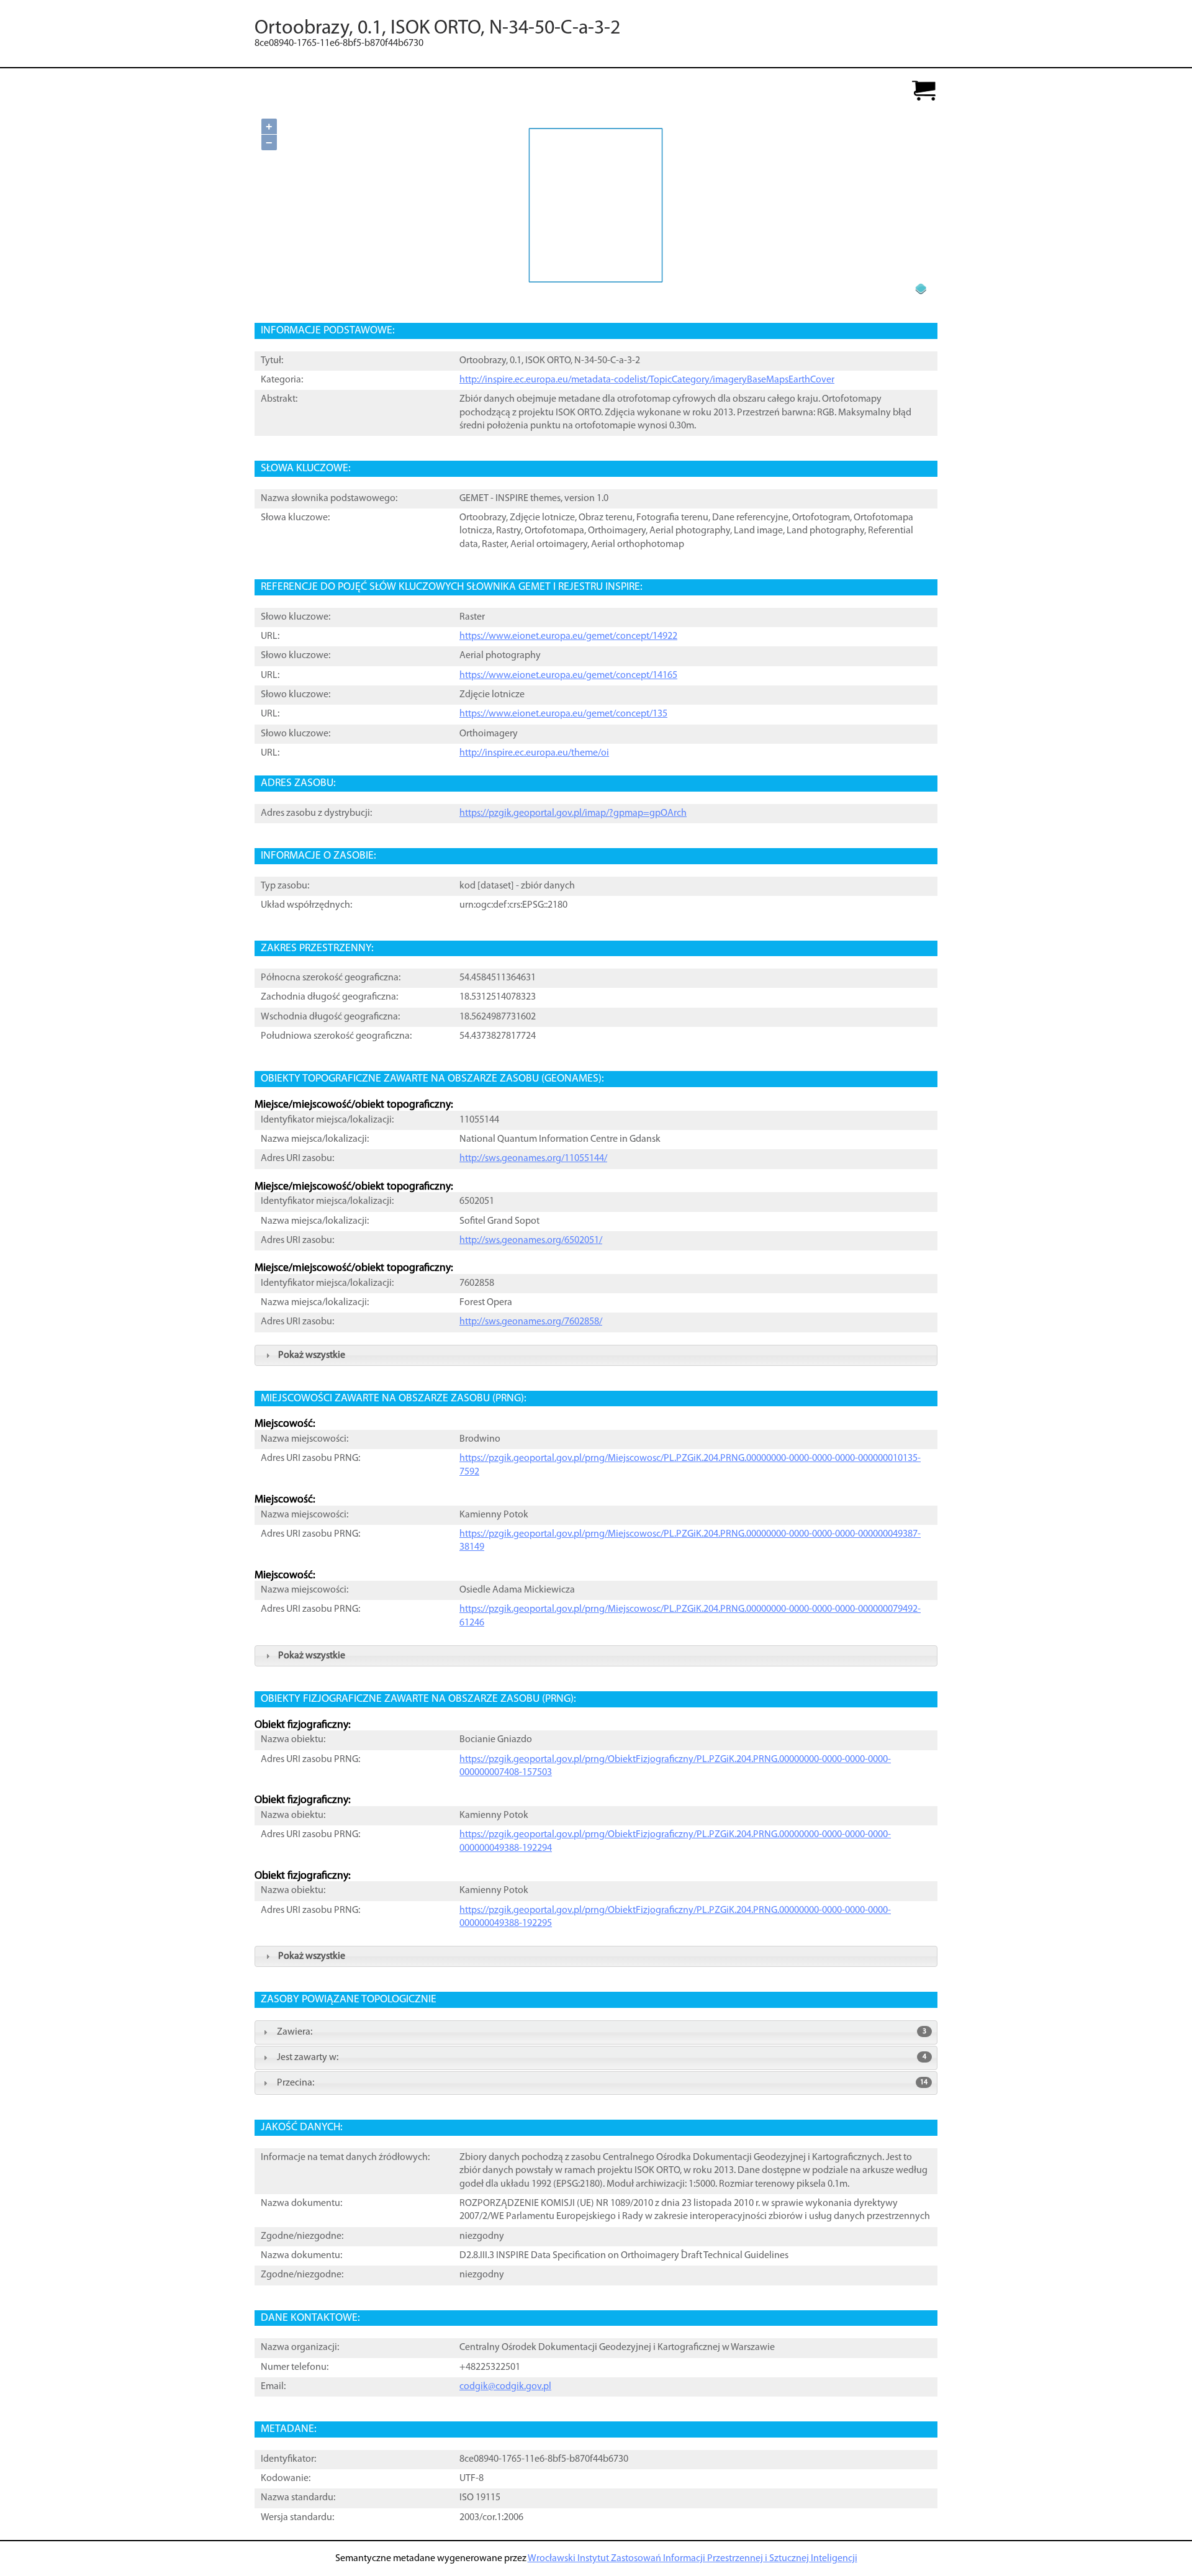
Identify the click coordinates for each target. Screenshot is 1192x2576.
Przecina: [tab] (602, 2083)
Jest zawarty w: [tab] (602, 2058)
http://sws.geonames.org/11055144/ (533, 1159)
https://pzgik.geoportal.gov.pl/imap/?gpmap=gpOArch (573, 813)
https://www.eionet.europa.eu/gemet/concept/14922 (568, 636)
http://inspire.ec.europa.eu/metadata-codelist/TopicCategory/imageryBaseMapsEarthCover (647, 380)
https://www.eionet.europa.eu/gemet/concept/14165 (568, 676)
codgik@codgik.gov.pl (505, 2387)
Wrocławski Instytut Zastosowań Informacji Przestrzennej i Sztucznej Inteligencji (693, 2559)
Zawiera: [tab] (602, 2032)
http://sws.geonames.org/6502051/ (531, 1241)
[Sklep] (924, 92)
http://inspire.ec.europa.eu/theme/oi (534, 753)
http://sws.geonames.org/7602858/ (531, 1322)
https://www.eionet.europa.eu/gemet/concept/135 (563, 714)
